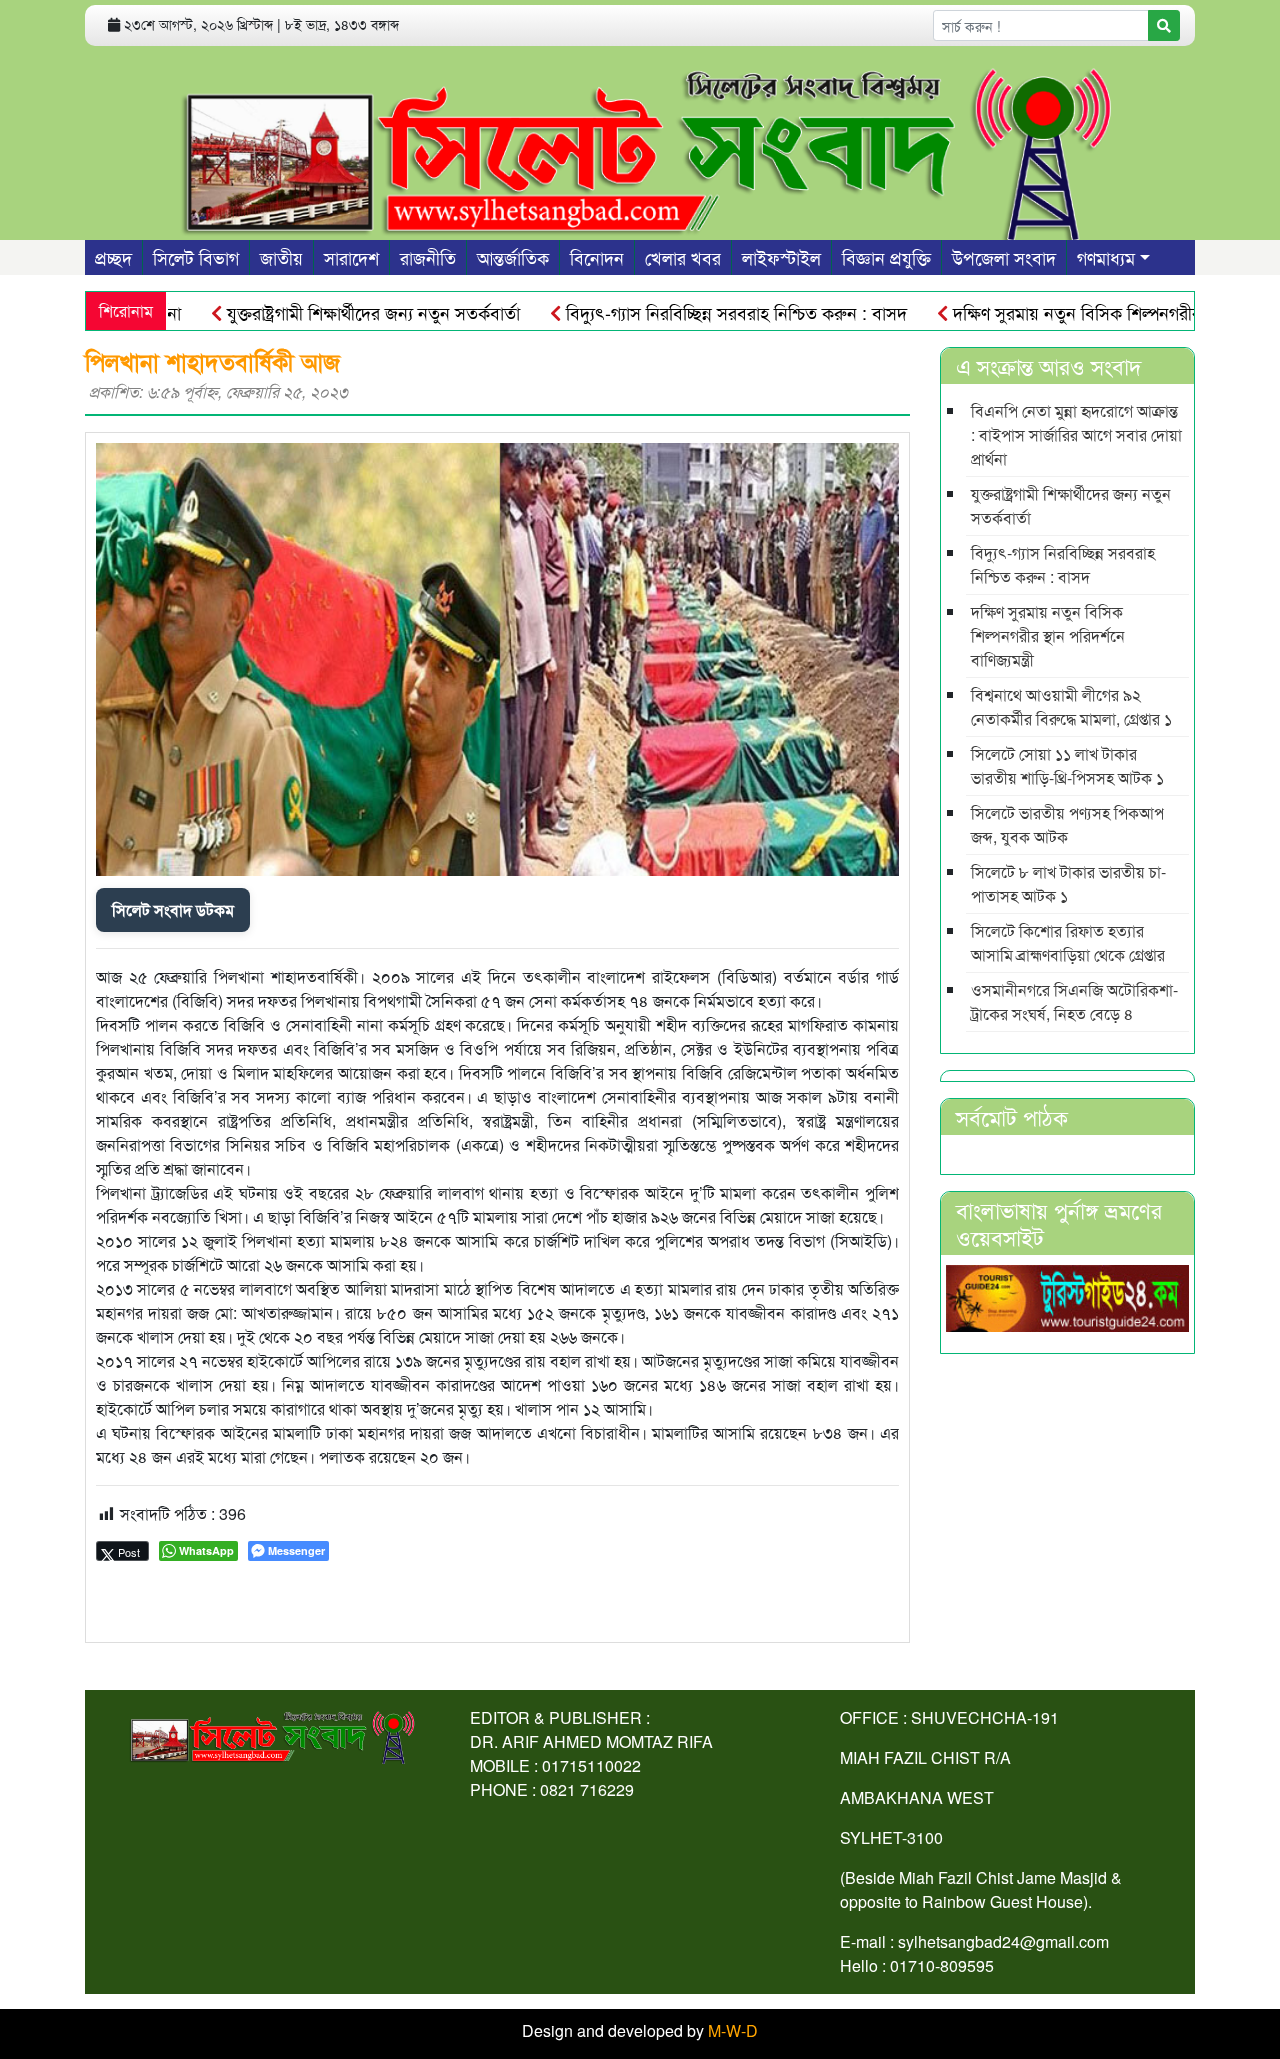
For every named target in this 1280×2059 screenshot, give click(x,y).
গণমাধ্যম (1106, 257)
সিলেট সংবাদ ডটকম (173, 909)
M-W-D (733, 2030)
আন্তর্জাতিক (513, 257)
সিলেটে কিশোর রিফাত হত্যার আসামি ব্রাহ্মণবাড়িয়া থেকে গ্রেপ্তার (1068, 942)
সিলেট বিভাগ (196, 257)
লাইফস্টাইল (781, 257)
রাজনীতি (428, 257)
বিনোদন (597, 257)
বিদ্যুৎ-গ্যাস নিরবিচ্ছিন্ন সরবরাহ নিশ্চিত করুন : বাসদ (693, 312)
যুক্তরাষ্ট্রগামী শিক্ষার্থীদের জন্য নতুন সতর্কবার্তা (330, 312)
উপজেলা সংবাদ (1004, 257)
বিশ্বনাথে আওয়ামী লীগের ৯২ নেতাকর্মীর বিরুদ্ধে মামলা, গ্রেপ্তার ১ (1071, 706)
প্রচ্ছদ (113, 257)
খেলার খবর (683, 257)
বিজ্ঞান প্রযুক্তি (886, 257)
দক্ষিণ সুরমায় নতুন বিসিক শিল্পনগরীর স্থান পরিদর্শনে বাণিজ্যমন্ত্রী (1048, 635)
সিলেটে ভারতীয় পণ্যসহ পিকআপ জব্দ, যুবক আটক (1067, 824)
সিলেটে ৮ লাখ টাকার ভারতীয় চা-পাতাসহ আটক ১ (1068, 883)
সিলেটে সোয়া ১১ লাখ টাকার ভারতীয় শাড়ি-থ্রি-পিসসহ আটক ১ (1067, 765)
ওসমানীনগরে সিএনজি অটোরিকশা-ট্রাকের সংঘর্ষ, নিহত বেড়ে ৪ (1074, 1001)
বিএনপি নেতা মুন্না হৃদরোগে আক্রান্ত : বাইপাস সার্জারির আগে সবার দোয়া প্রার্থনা (1076, 434)
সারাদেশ (351, 257)
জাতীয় (281, 257)
